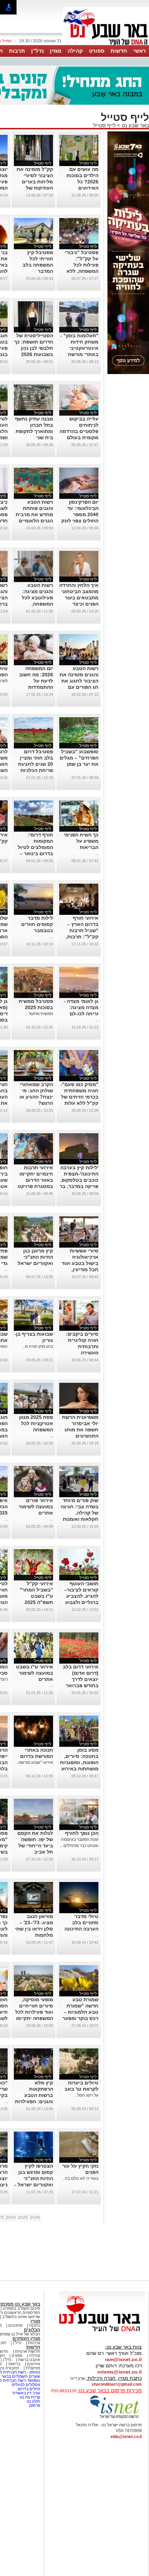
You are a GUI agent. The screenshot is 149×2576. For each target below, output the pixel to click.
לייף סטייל (104, 125)
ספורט (97, 51)
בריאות (14, 2364)
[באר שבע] (106, 44)
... (97, 853)
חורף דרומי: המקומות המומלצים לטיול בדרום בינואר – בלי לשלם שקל (35, 847)
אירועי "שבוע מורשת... (34, 1762)
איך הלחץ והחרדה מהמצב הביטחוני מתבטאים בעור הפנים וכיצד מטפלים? (79, 598)
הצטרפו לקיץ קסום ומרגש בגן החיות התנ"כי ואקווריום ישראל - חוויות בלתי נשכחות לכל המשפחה (34, 2185)
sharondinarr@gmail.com (117, 2384)
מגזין (56, 51)
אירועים (34, 2364)
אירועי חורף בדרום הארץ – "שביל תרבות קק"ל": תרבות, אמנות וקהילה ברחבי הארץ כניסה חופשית (82, 937)
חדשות (119, 51)
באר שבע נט (135, 125)
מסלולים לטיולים (26, 2385)
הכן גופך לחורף (82, 1833)
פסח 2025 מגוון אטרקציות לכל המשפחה (36, 1423)
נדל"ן (37, 51)
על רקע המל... (86, 2095)
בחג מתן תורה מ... (37, 1346)
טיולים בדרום (28, 2389)
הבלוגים (32, 2330)
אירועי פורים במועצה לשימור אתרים (36, 1507)
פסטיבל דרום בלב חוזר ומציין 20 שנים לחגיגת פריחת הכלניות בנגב (36, 764)
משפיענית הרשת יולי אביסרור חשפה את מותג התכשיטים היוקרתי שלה (80, 1430)
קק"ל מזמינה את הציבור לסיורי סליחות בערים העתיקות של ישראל (35, 182)
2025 (23, 2218)
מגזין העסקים (26, 2338)
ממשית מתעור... (39, 1014)
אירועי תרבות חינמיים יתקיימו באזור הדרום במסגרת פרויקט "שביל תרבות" (35, 1180)
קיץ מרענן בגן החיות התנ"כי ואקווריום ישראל (35, 1257)
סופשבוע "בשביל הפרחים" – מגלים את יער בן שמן (79, 758)
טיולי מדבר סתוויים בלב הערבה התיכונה (81, 1923)
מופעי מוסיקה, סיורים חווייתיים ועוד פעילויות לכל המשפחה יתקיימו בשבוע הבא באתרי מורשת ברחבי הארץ (34, 2018)
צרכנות (34, 2343)
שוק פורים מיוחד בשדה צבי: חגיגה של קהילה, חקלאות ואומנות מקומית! (80, 1513)
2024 (11, 2218)
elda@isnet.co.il (126, 2437)
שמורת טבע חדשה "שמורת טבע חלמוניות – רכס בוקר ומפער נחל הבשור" (80, 2012)
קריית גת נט (30, 2397)
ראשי (140, 51)
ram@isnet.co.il (123, 2359)
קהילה (75, 51)
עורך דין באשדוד (26, 2393)
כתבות (35, 2325)
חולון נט (33, 2401)
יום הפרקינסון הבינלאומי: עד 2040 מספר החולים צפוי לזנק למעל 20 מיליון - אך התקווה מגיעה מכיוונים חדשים (79, 521)
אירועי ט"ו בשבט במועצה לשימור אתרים (34, 1673)
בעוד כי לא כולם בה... (80, 2178)
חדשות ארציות (28, 2351)
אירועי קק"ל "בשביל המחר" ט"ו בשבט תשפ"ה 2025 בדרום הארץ (36, 1596)
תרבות (17, 51)
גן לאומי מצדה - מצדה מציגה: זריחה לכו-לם (81, 1007)
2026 (35, 2218)
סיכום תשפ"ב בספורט (21, 2308)
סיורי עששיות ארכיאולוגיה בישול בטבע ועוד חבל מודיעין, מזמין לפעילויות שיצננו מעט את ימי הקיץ (80, 1269)
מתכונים (15, 2325)
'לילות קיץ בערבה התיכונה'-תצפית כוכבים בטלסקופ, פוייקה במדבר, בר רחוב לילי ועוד (79, 1180)
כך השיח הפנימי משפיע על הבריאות (81, 841)
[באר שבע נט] (102, 2332)
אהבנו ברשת (29, 2360)
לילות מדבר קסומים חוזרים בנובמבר (37, 924)
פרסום (34, 2405)
